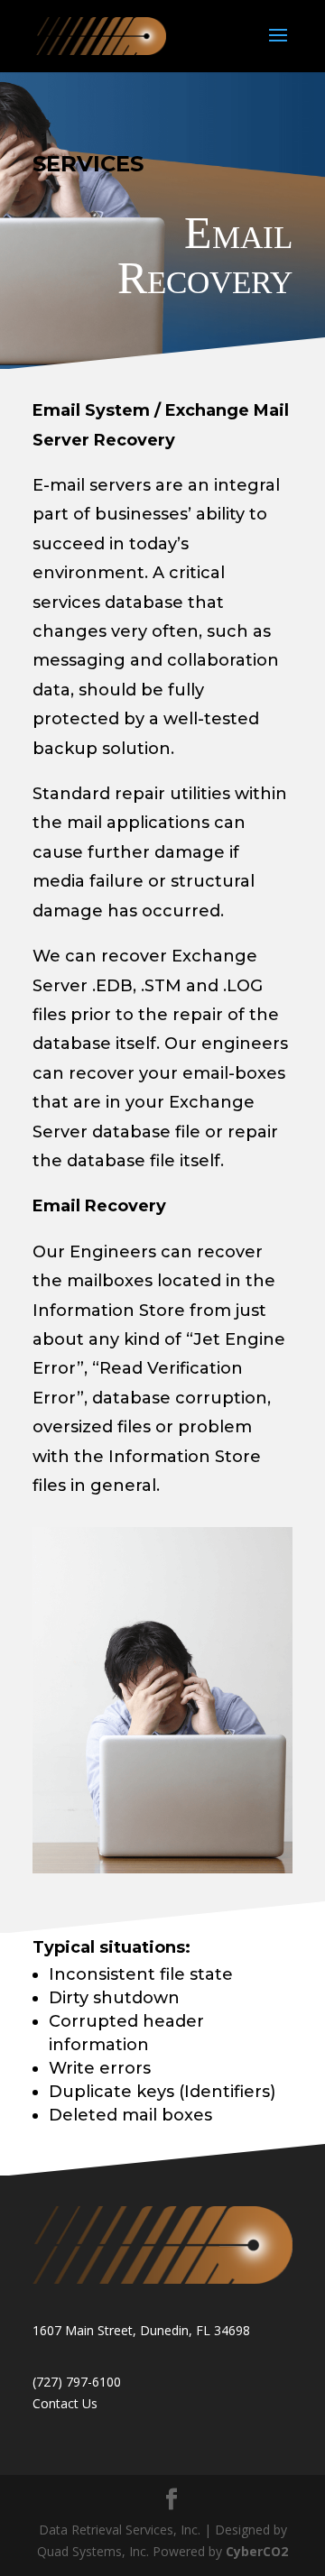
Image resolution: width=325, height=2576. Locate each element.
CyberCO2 (257, 2551)
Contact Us (65, 2403)
